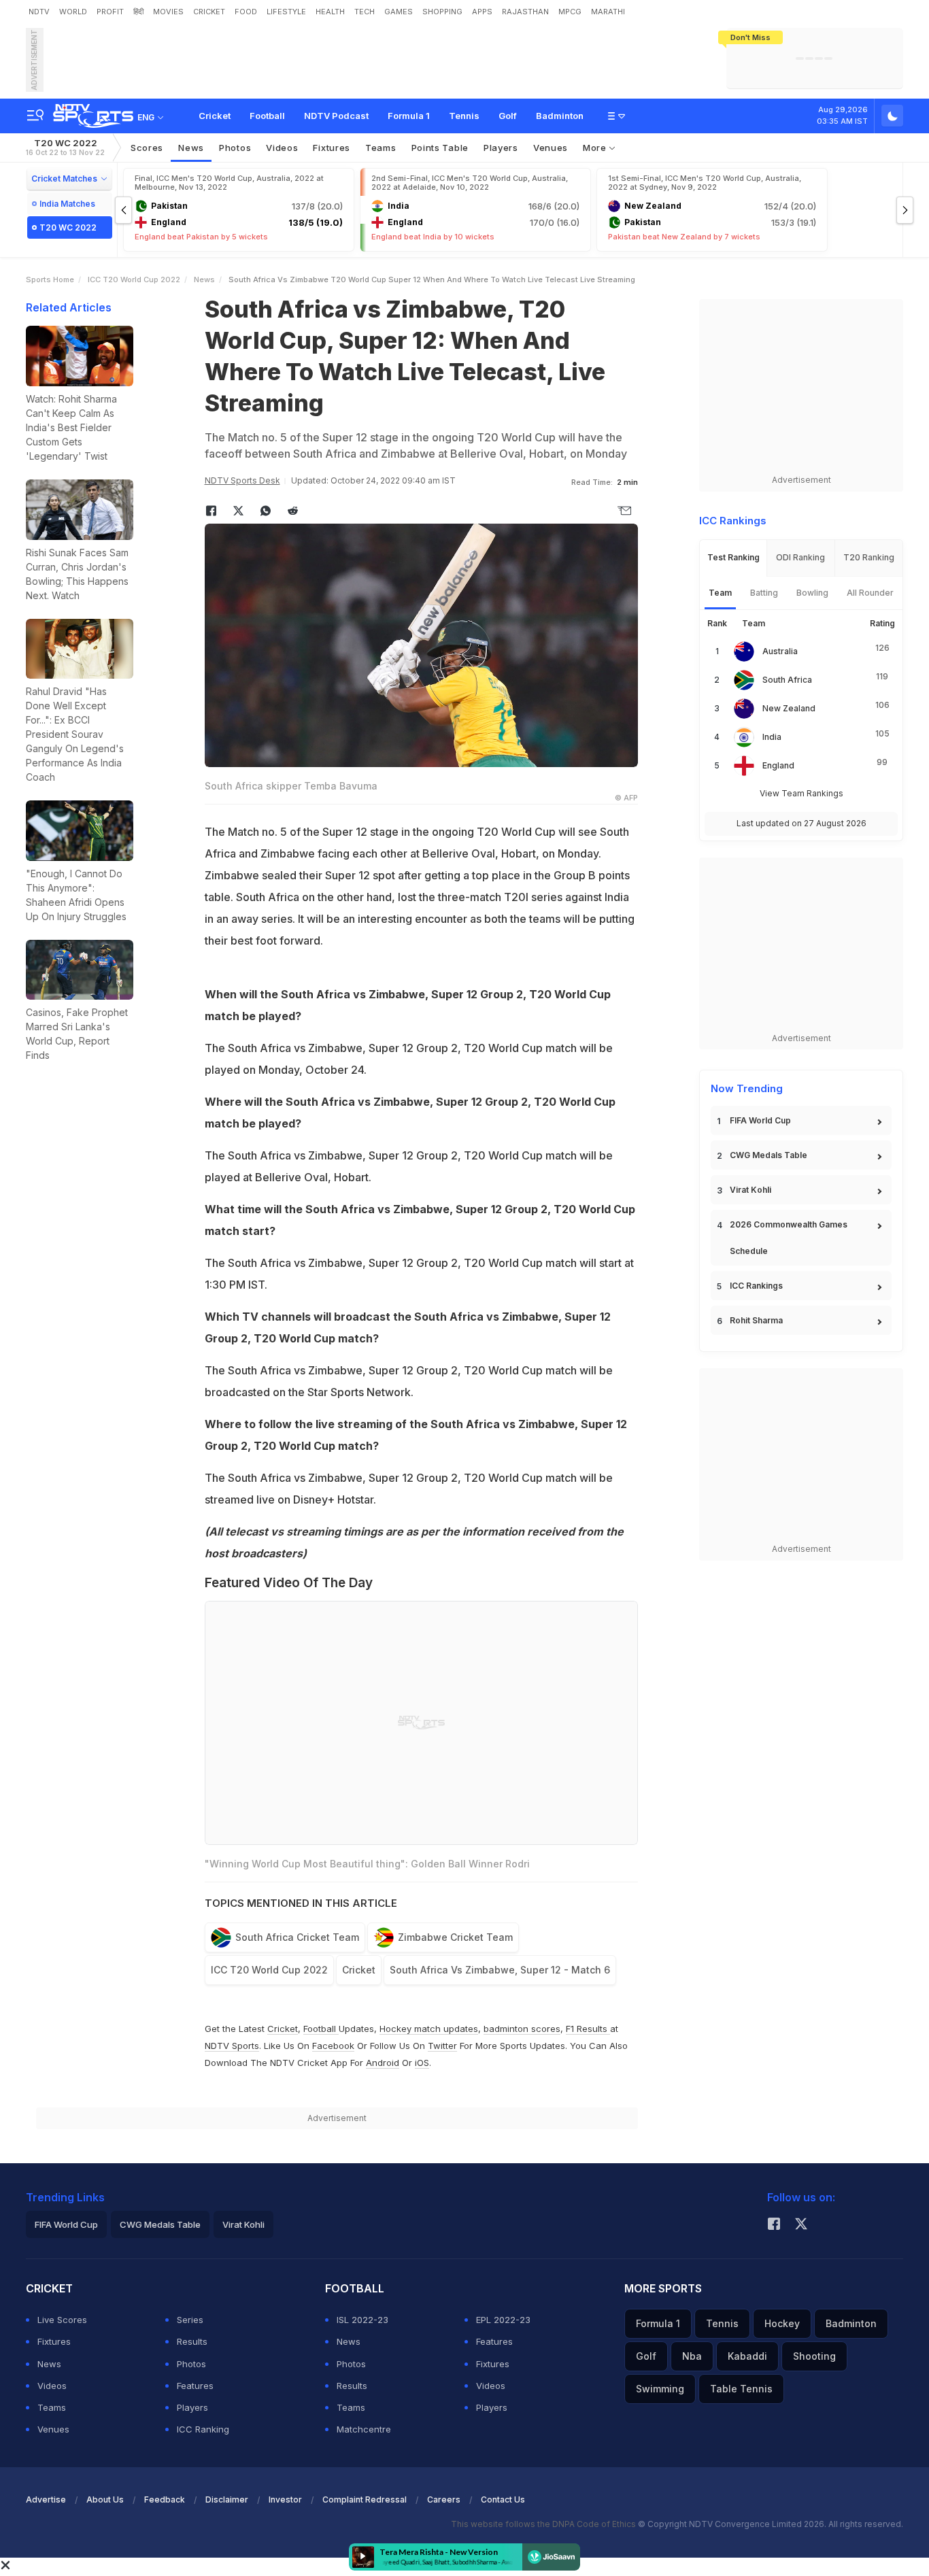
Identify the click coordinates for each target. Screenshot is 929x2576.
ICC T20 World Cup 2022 (134, 279)
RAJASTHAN (525, 12)
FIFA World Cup (760, 1120)
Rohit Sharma (756, 1320)
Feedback (165, 2499)
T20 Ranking (869, 557)
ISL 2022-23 (362, 2320)
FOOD (246, 12)
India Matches (67, 204)
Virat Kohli (750, 1190)
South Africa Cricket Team (297, 1937)
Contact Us (503, 2499)
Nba (692, 2356)
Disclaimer (227, 2499)
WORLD (73, 12)
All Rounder (870, 593)
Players (192, 2407)
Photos (235, 148)
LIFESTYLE (286, 12)
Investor (285, 2499)
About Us (105, 2499)
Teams (52, 2407)
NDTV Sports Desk (242, 480)
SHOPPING (442, 12)
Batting (764, 593)
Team (720, 593)
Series (190, 2320)
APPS (482, 12)
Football (267, 116)
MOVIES (168, 12)
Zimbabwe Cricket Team (455, 1937)
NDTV (39, 12)
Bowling (812, 593)
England (778, 765)
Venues (551, 148)
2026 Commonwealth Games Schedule (789, 1238)
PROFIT (110, 12)
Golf (508, 116)
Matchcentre (364, 2429)
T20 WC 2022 (65, 147)
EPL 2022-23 (503, 2320)
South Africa (787, 680)
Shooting (814, 2356)
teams (381, 148)
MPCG (570, 12)
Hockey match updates (429, 2029)
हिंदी (138, 12)
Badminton (560, 116)
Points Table (440, 148)
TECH (365, 12)
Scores (147, 148)
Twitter (442, 2046)
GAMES (399, 12)
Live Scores (62, 2320)
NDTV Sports (232, 2046)
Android (383, 2063)
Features (195, 2386)
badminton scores (522, 2029)
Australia (780, 651)
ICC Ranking (203, 2429)
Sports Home (50, 279)
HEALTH (330, 12)
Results (192, 2341)
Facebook (333, 2046)
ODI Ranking (800, 557)
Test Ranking (733, 557)
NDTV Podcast (336, 116)
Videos (282, 148)
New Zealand (789, 708)
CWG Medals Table (768, 1155)
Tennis (464, 116)
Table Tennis (741, 2389)
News (191, 148)
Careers (444, 2499)
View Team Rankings (801, 793)
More (596, 148)
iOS (422, 2063)
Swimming (660, 2389)
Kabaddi (747, 2356)
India (772, 737)
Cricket (215, 116)
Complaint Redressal (365, 2499)
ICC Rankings (756, 1286)
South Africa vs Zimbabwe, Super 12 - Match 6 (500, 1970)
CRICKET (209, 12)
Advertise (46, 2499)
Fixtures (332, 148)
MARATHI (608, 12)
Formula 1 (409, 116)
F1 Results (588, 2029)
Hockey (782, 2323)
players (501, 148)
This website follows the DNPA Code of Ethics (544, 2524)
